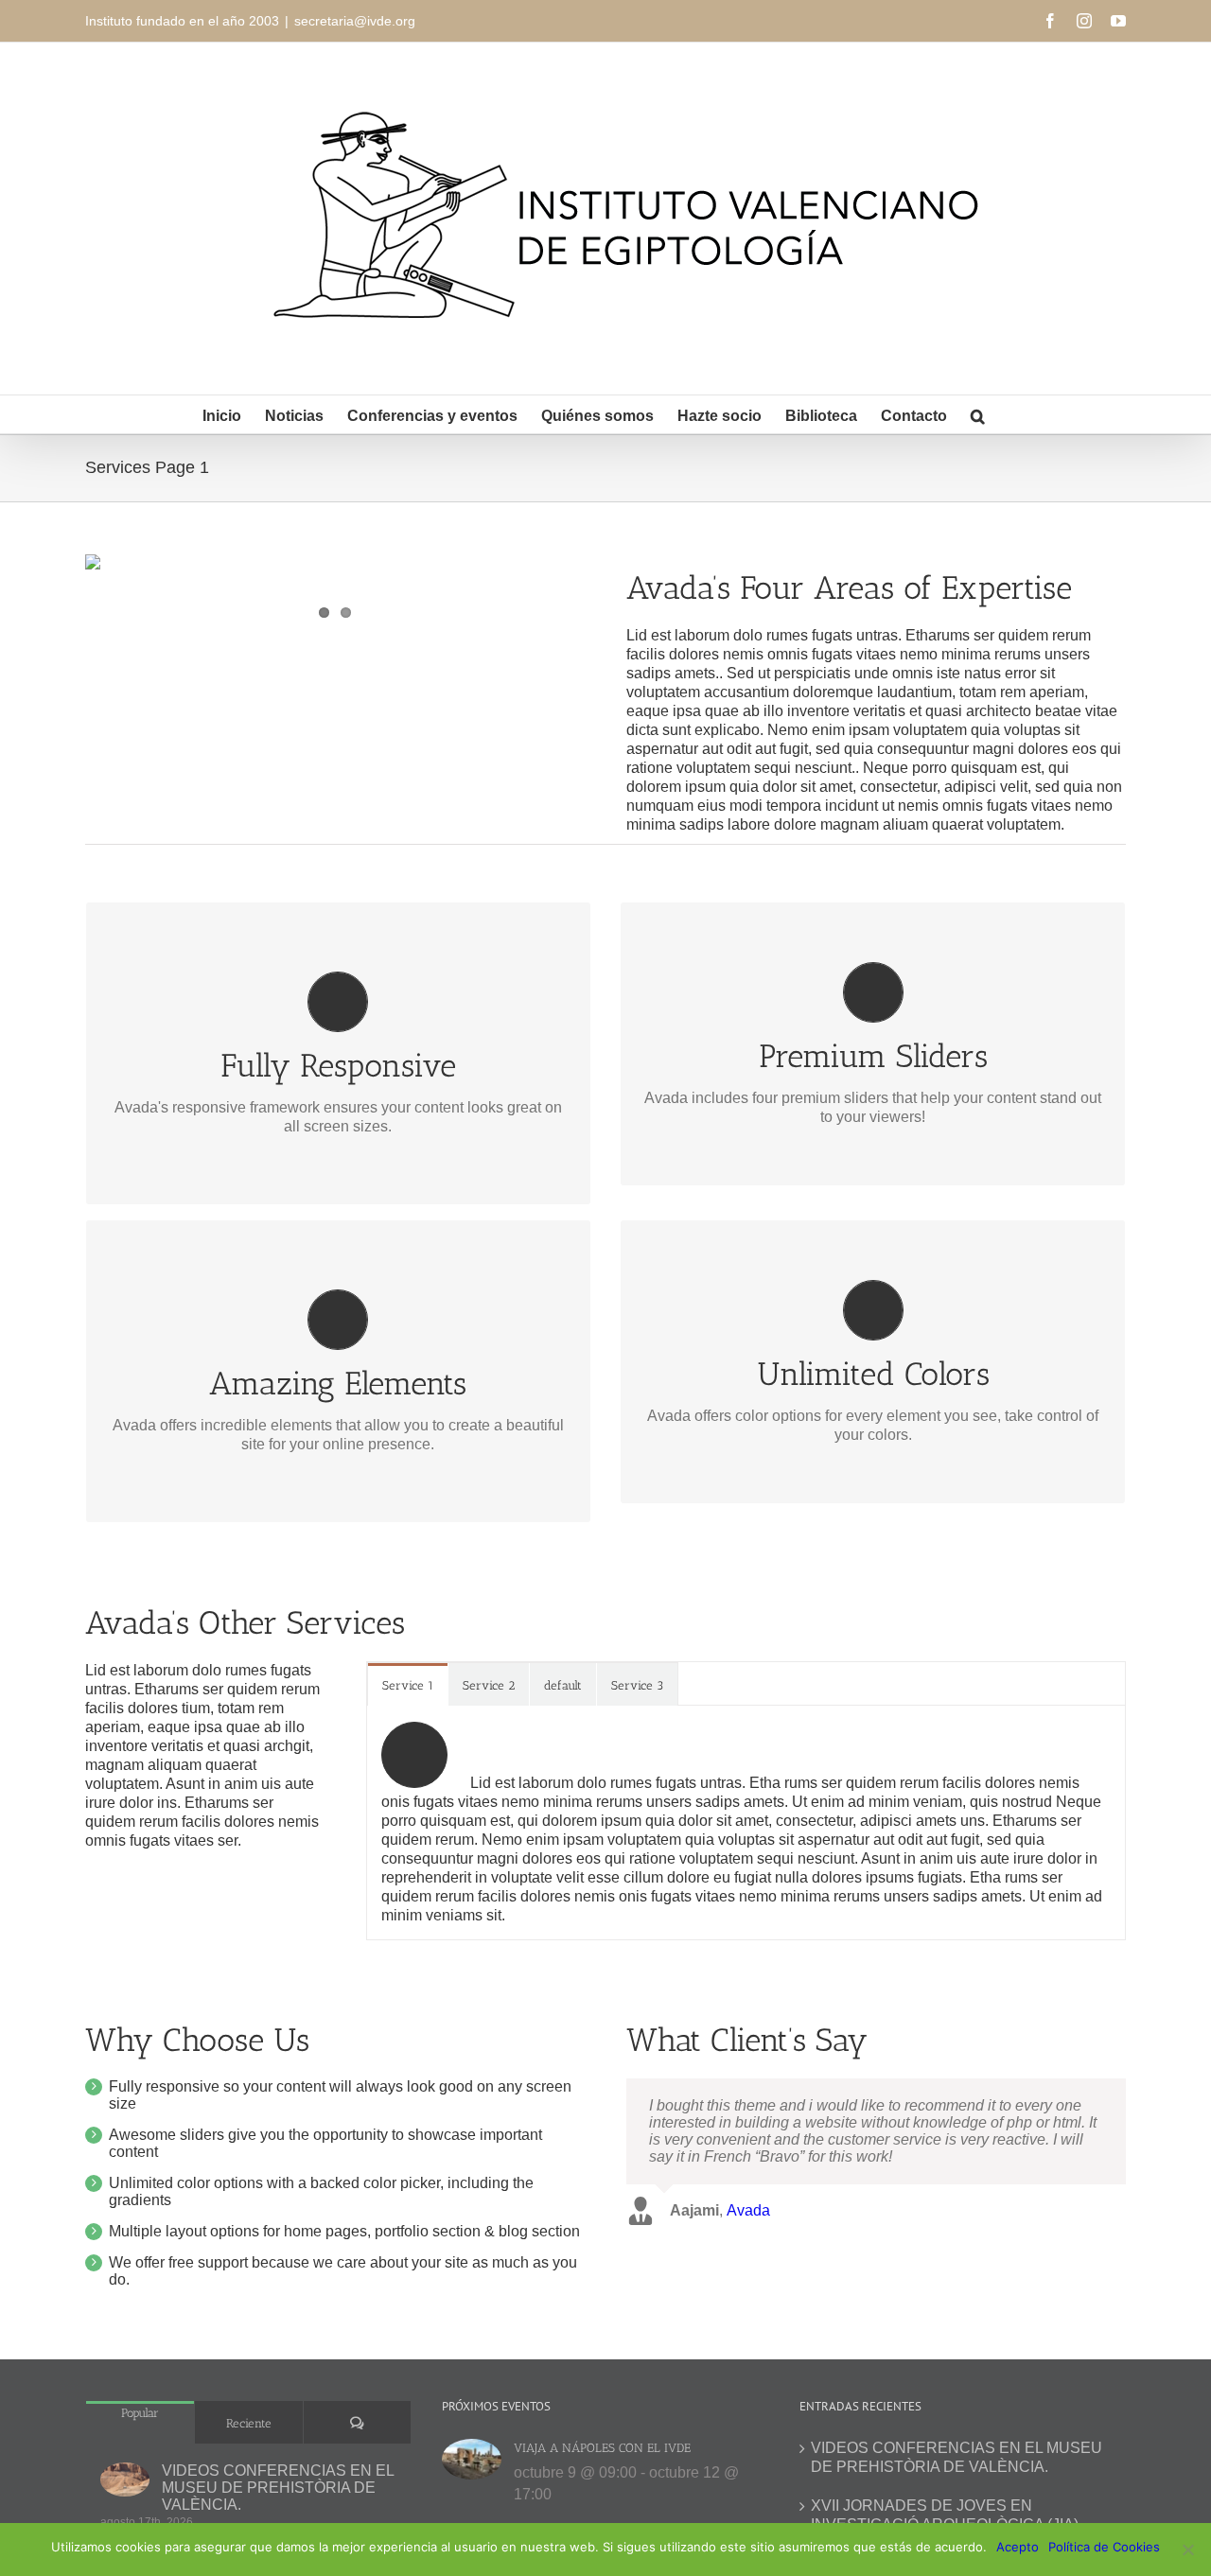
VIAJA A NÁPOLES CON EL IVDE (602, 2448)
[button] (978, 414)
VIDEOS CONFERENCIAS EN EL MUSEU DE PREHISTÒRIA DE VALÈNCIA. (278, 2488)
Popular (140, 2413)
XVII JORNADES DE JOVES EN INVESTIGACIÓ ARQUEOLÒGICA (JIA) (945, 2515)
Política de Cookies (1104, 2547)
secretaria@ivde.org (355, 21)
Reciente (249, 2423)
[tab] (408, 1684)
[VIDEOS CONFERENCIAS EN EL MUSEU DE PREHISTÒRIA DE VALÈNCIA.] (125, 2479)
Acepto (1018, 2547)
